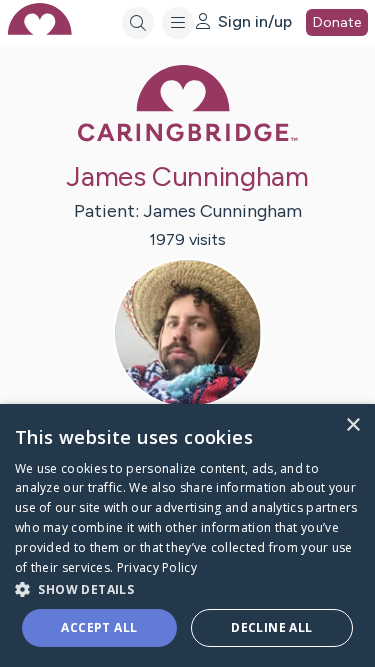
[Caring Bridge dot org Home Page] (188, 137)
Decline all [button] (271, 627)
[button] (187, 588)
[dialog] (187, 535)
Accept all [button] (99, 627)
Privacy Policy (157, 567)
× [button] (352, 425)
